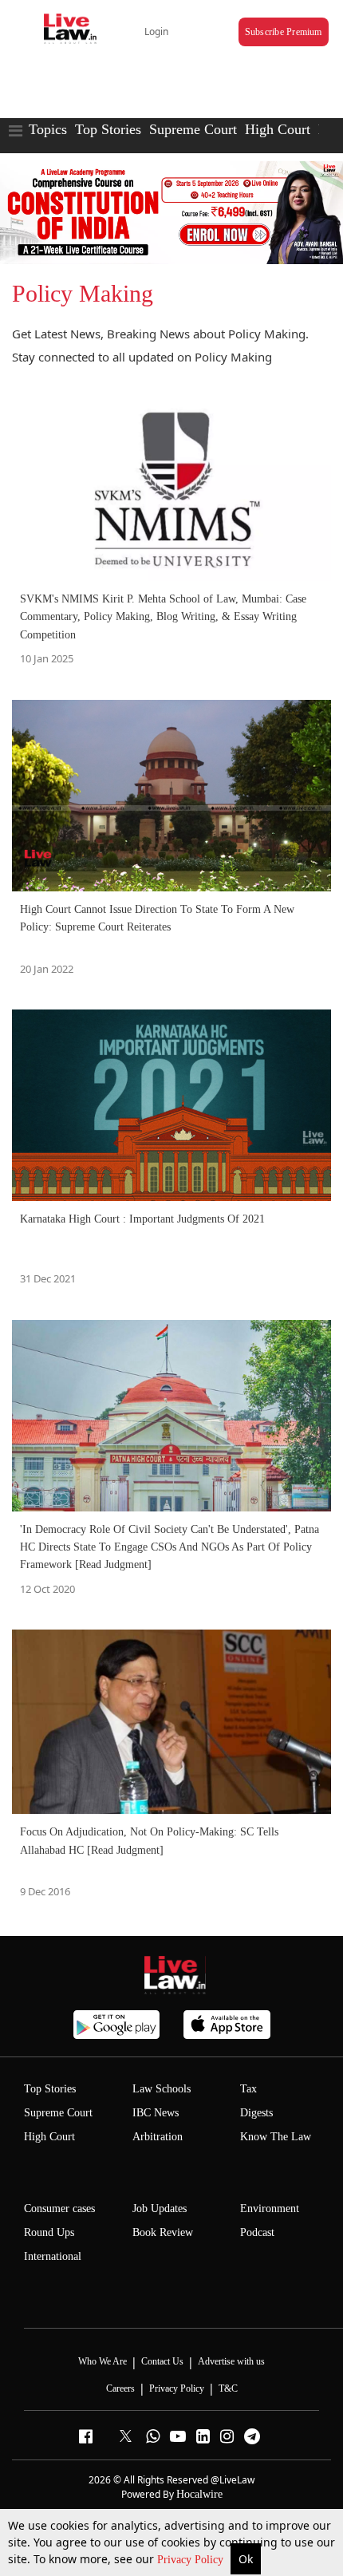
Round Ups (49, 2232)
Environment (270, 2209)
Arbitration (158, 2137)
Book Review (163, 2232)
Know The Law (276, 2137)
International (53, 2256)
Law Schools (162, 2089)
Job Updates (160, 2209)
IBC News (156, 2113)
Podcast (257, 2232)
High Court (278, 129)
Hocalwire (199, 2494)
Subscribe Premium (284, 32)
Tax (248, 2089)
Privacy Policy (192, 2560)
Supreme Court (193, 129)
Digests (256, 2113)
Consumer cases (59, 2209)
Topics (48, 129)
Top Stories (108, 129)
